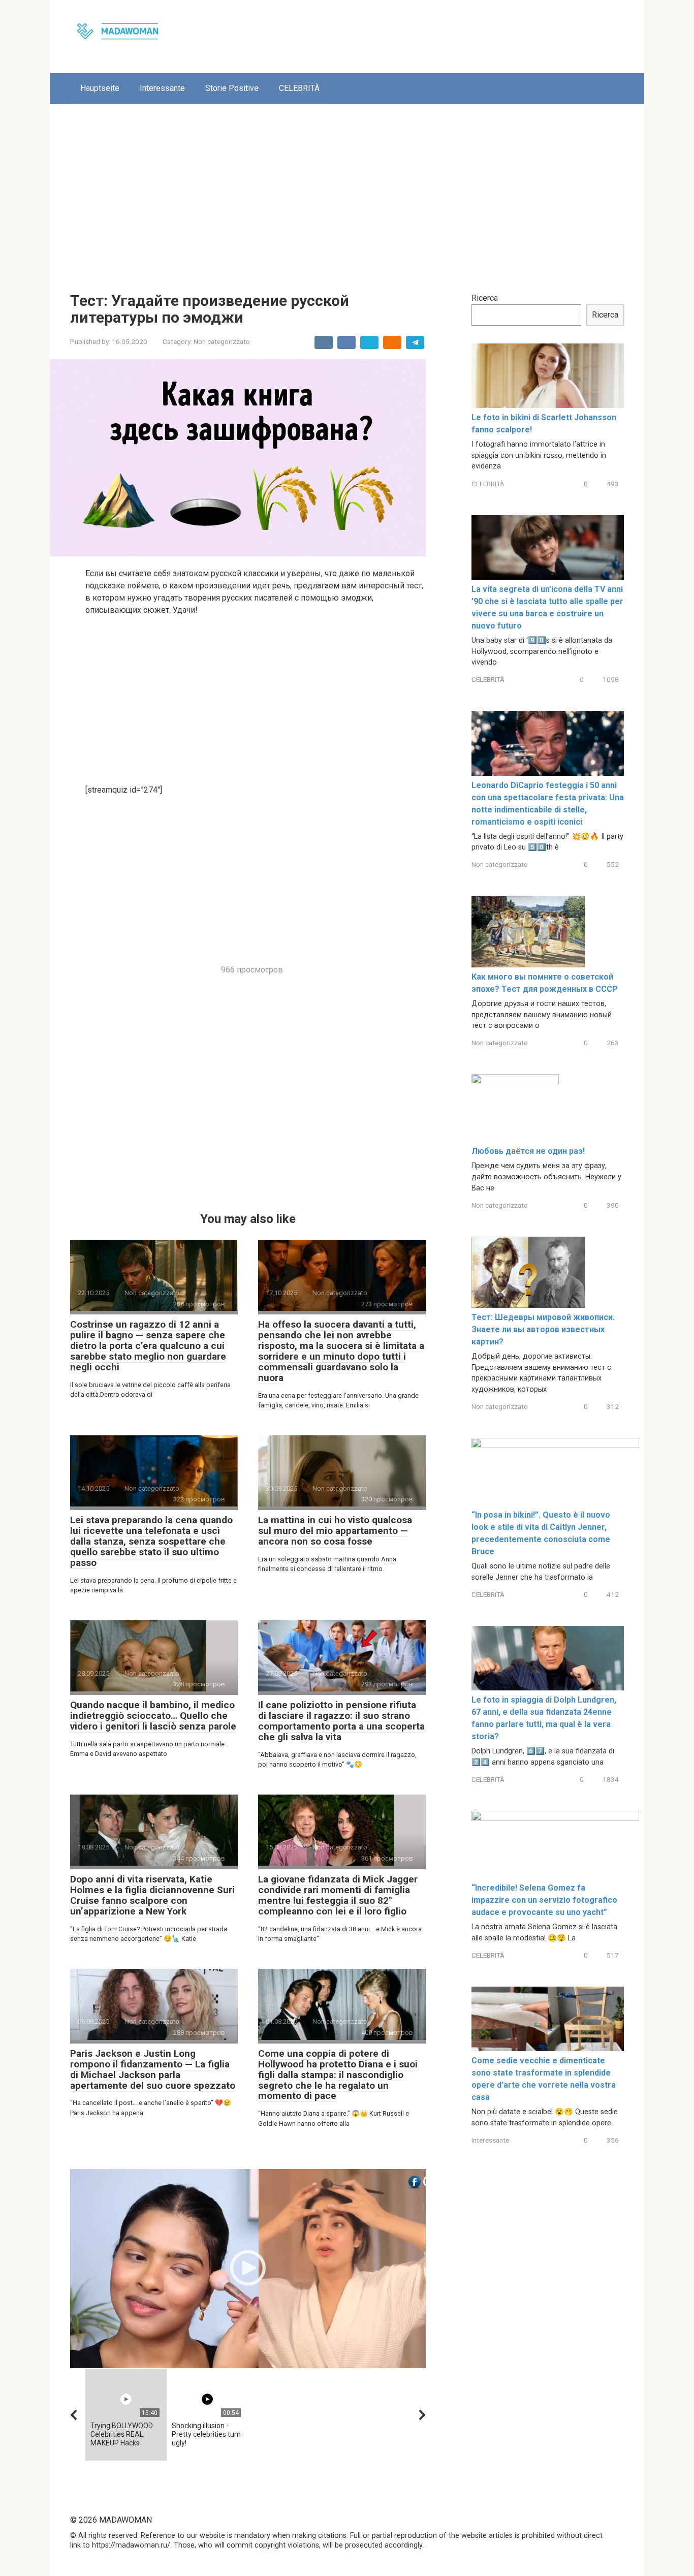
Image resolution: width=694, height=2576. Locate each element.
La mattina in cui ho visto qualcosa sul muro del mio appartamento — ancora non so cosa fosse (335, 1531)
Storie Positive (232, 88)
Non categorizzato (222, 341)
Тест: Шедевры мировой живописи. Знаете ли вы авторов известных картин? (543, 1329)
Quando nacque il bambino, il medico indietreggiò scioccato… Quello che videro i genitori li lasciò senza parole (153, 1716)
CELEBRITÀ (299, 88)
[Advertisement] (347, 191)
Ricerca (485, 298)
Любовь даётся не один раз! (528, 1151)
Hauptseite (100, 88)
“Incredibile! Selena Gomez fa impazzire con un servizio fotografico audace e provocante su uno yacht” (544, 1900)
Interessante (162, 88)
